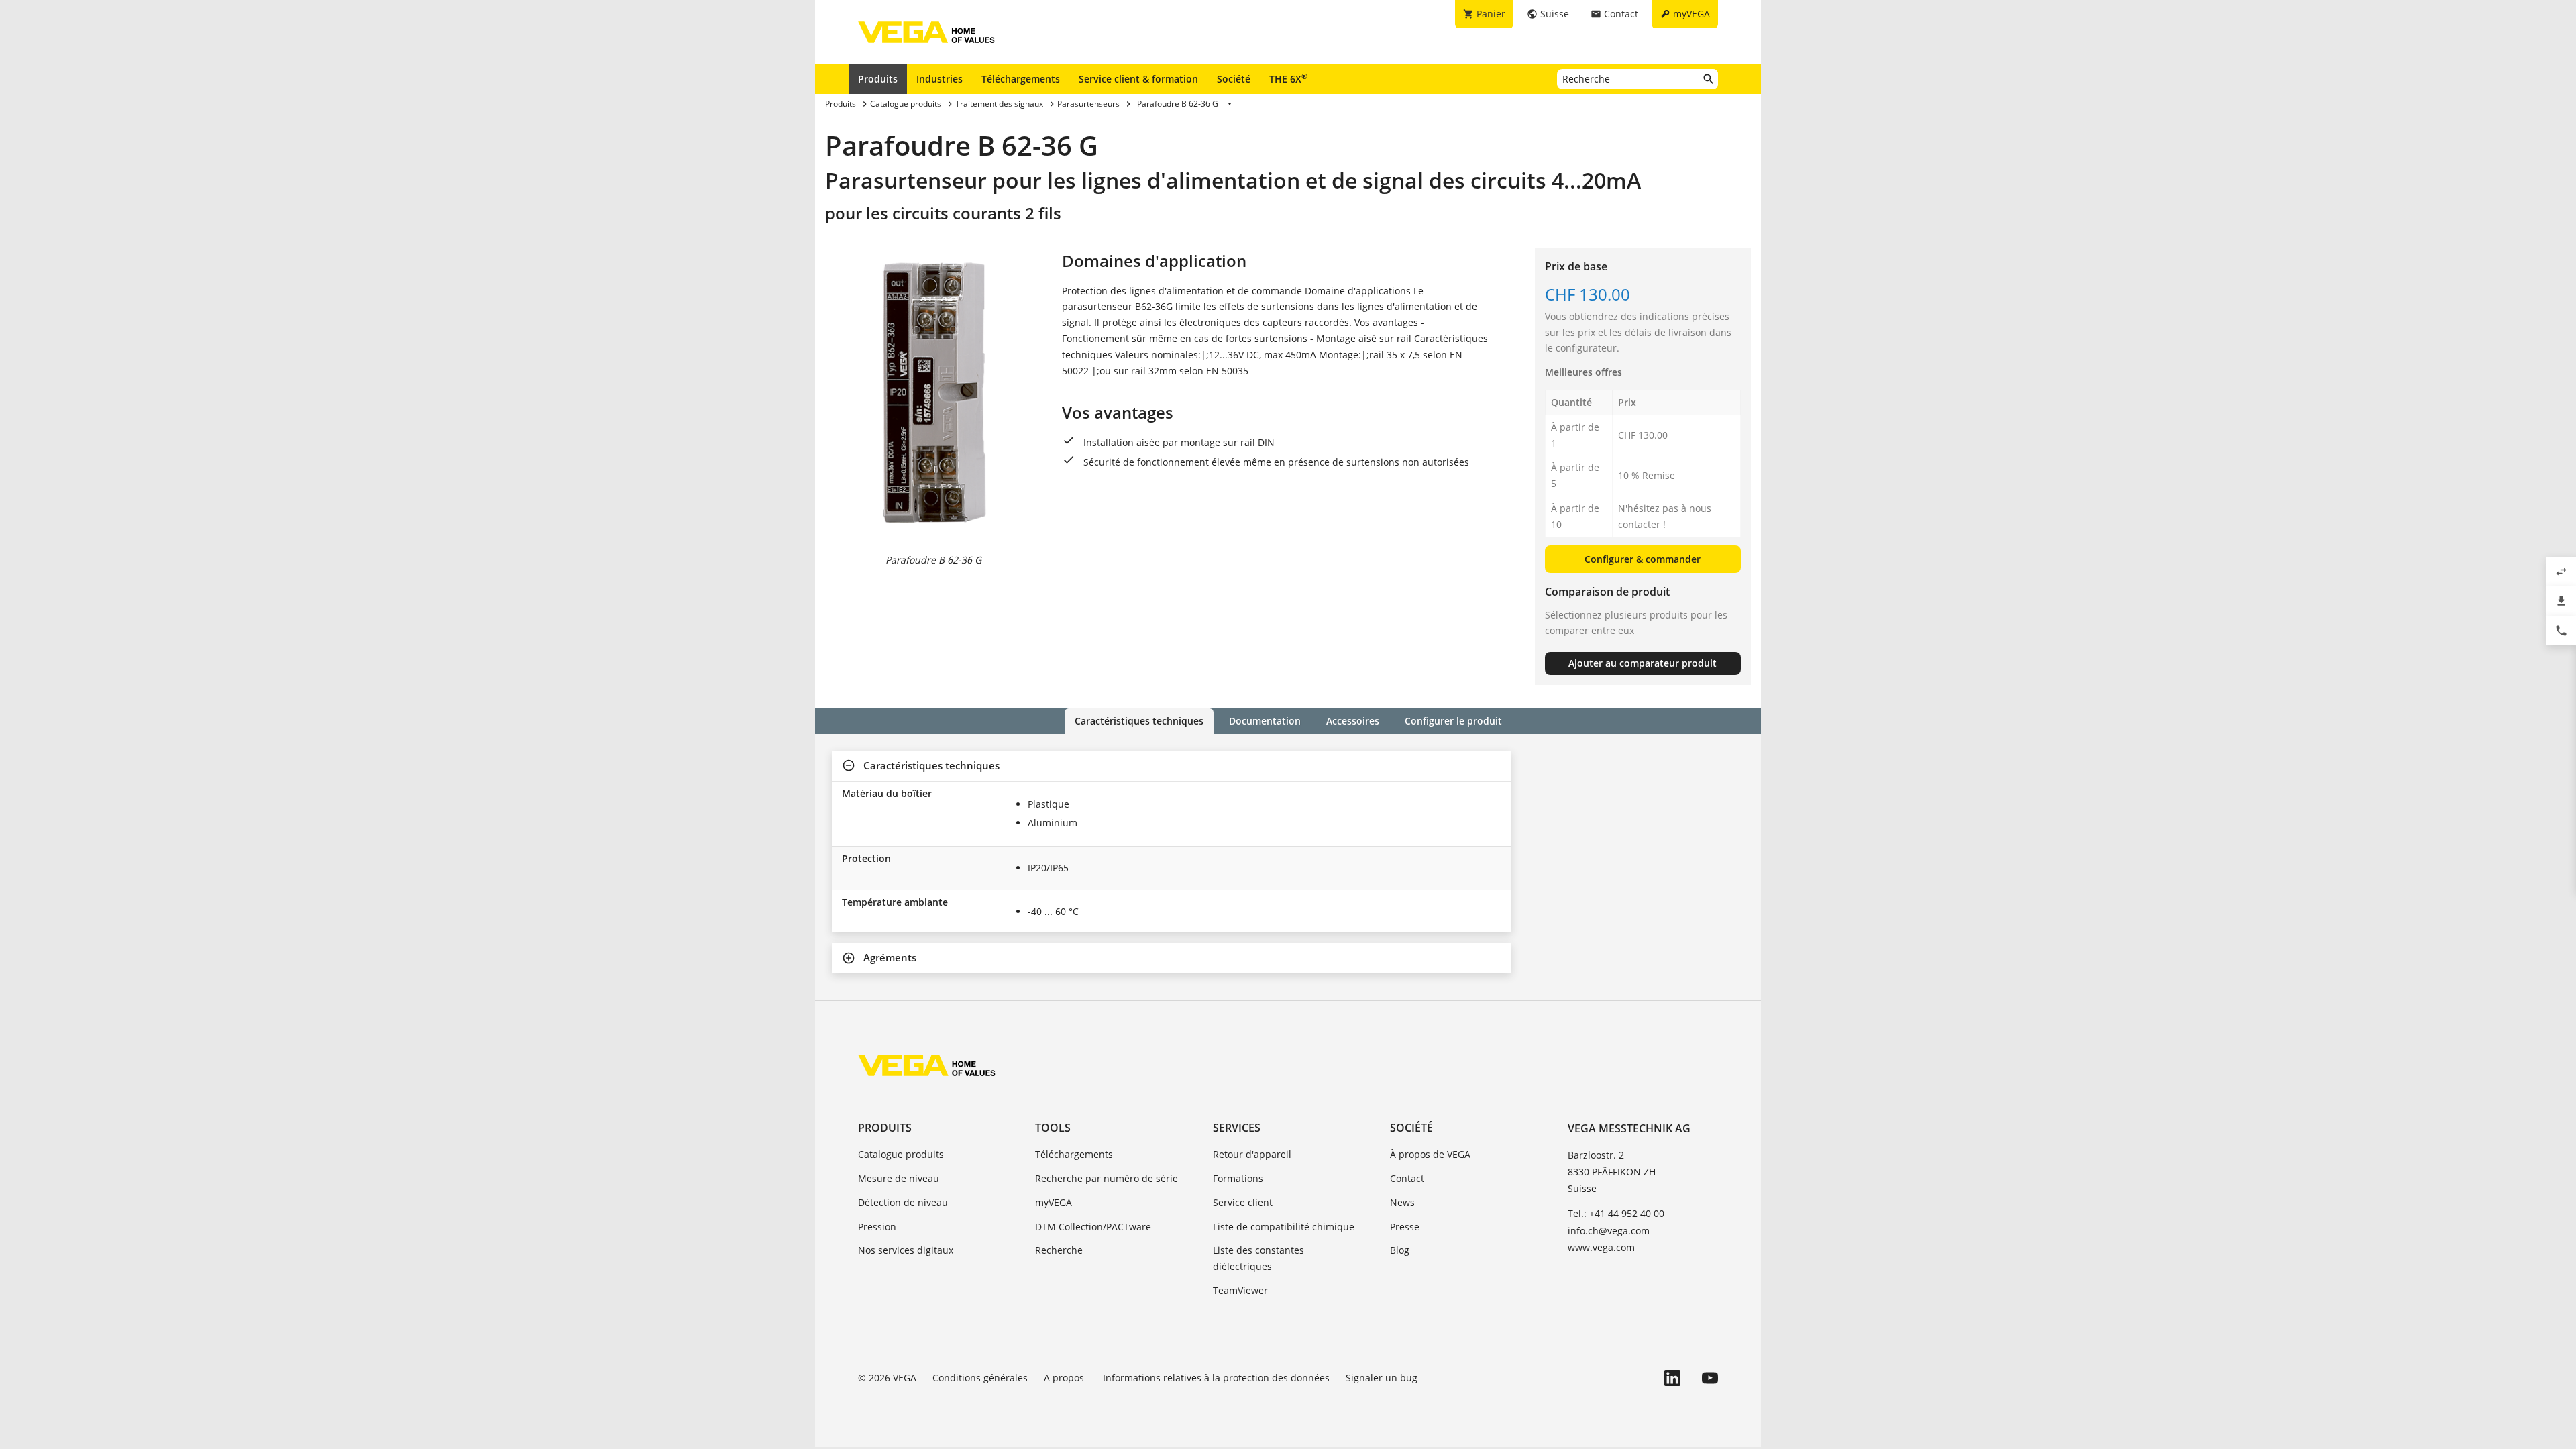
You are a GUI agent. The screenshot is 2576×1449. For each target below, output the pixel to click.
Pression (877, 1227)
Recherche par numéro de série (1107, 1178)
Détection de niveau (903, 1202)
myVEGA (1054, 1202)
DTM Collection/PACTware (1093, 1227)
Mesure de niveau (899, 1178)
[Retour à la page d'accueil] (927, 1065)
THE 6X (1288, 78)
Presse (1405, 1227)
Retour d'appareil (1252, 1154)
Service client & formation (1138, 79)
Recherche (1059, 1250)
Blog (1400, 1250)
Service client (1243, 1202)
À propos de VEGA (1430, 1154)
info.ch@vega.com (1609, 1231)
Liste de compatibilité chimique (1284, 1227)
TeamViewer (1240, 1290)
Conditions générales (980, 1378)
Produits (878, 79)
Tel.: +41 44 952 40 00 (1616, 1213)
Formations (1238, 1178)
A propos (1065, 1378)
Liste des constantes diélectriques (1258, 1258)
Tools (1053, 1128)
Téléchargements (1021, 79)
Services (1237, 1128)
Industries (940, 79)
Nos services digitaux (906, 1250)
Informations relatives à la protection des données (1216, 1378)
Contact (1407, 1178)
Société (1234, 79)
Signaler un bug (1382, 1378)
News (1402, 1202)
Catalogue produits (901, 1154)
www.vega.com (1601, 1247)
